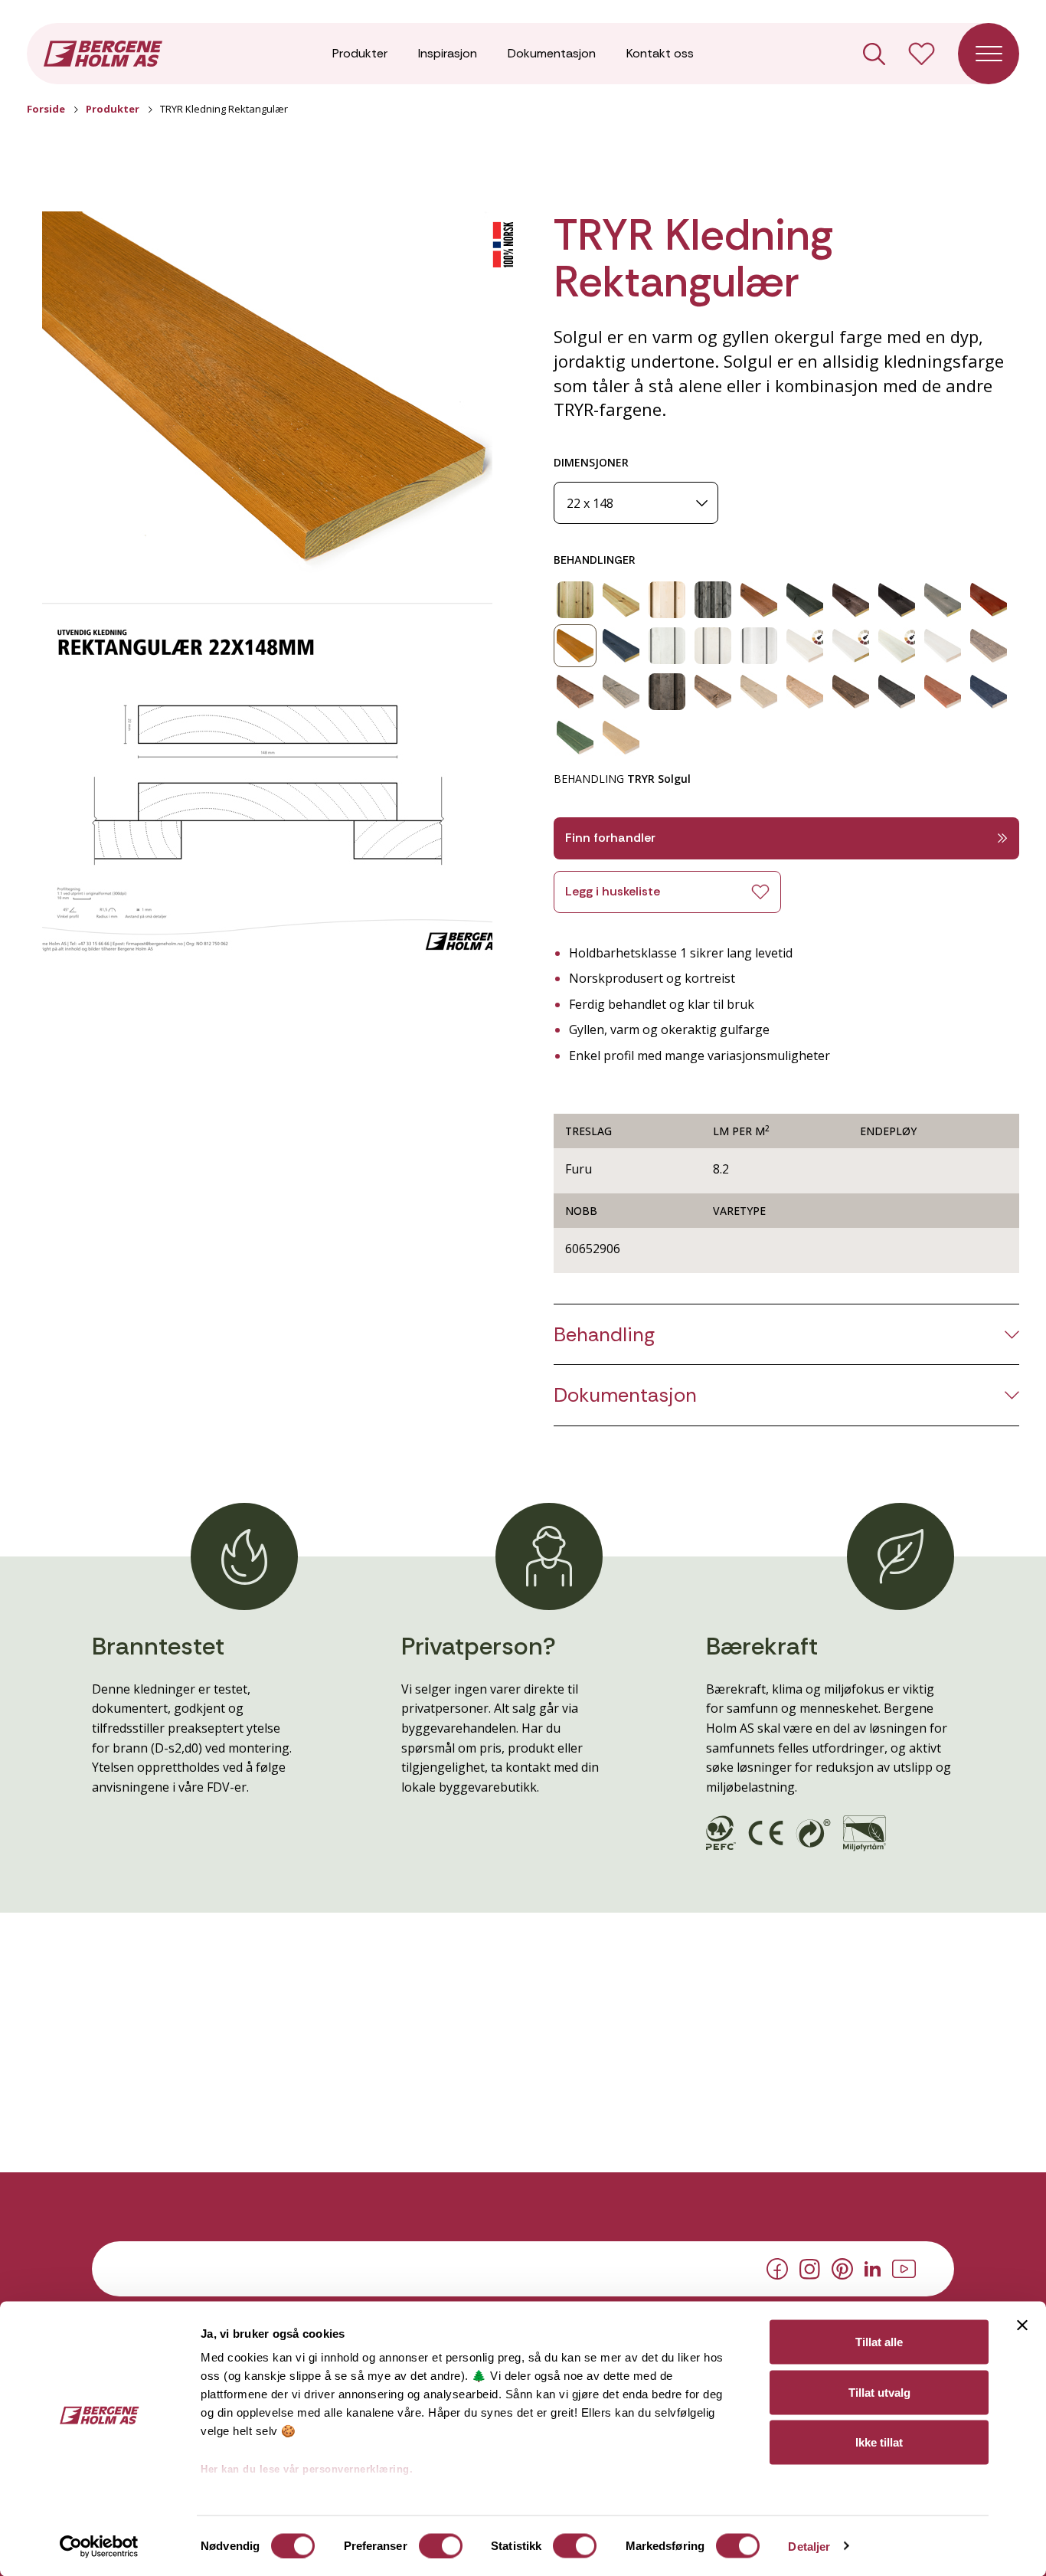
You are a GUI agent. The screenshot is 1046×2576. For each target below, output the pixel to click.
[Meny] (989, 54)
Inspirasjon (448, 53)
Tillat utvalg (879, 2392)
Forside (46, 109)
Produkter (360, 53)
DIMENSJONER (591, 462)
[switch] (441, 2545)
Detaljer (809, 2546)
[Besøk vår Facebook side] (777, 2268)
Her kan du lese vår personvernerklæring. (307, 2469)
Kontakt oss (660, 53)
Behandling (604, 1335)
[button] (267, 395)
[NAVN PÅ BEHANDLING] (575, 600)
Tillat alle (879, 2342)
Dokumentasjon (552, 53)
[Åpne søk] (874, 54)
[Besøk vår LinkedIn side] (873, 2267)
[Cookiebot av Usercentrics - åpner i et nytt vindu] (99, 2546)
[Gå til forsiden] (103, 52)
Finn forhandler (610, 838)
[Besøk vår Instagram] (810, 2267)
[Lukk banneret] (1022, 2326)
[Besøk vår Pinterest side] (842, 2268)
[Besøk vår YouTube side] (904, 2267)
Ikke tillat (879, 2442)
